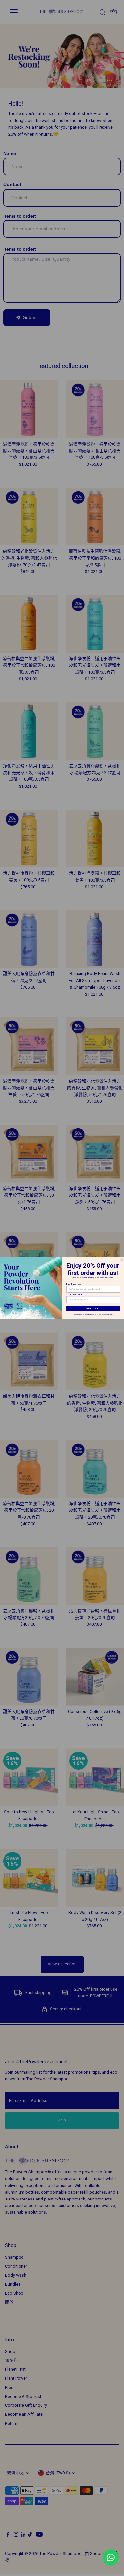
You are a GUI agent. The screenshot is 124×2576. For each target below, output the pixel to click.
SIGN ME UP (93, 1308)
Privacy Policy (109, 1314)
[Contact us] (111, 2557)
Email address (74, 1284)
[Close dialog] (121, 1259)
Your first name (74, 1294)
